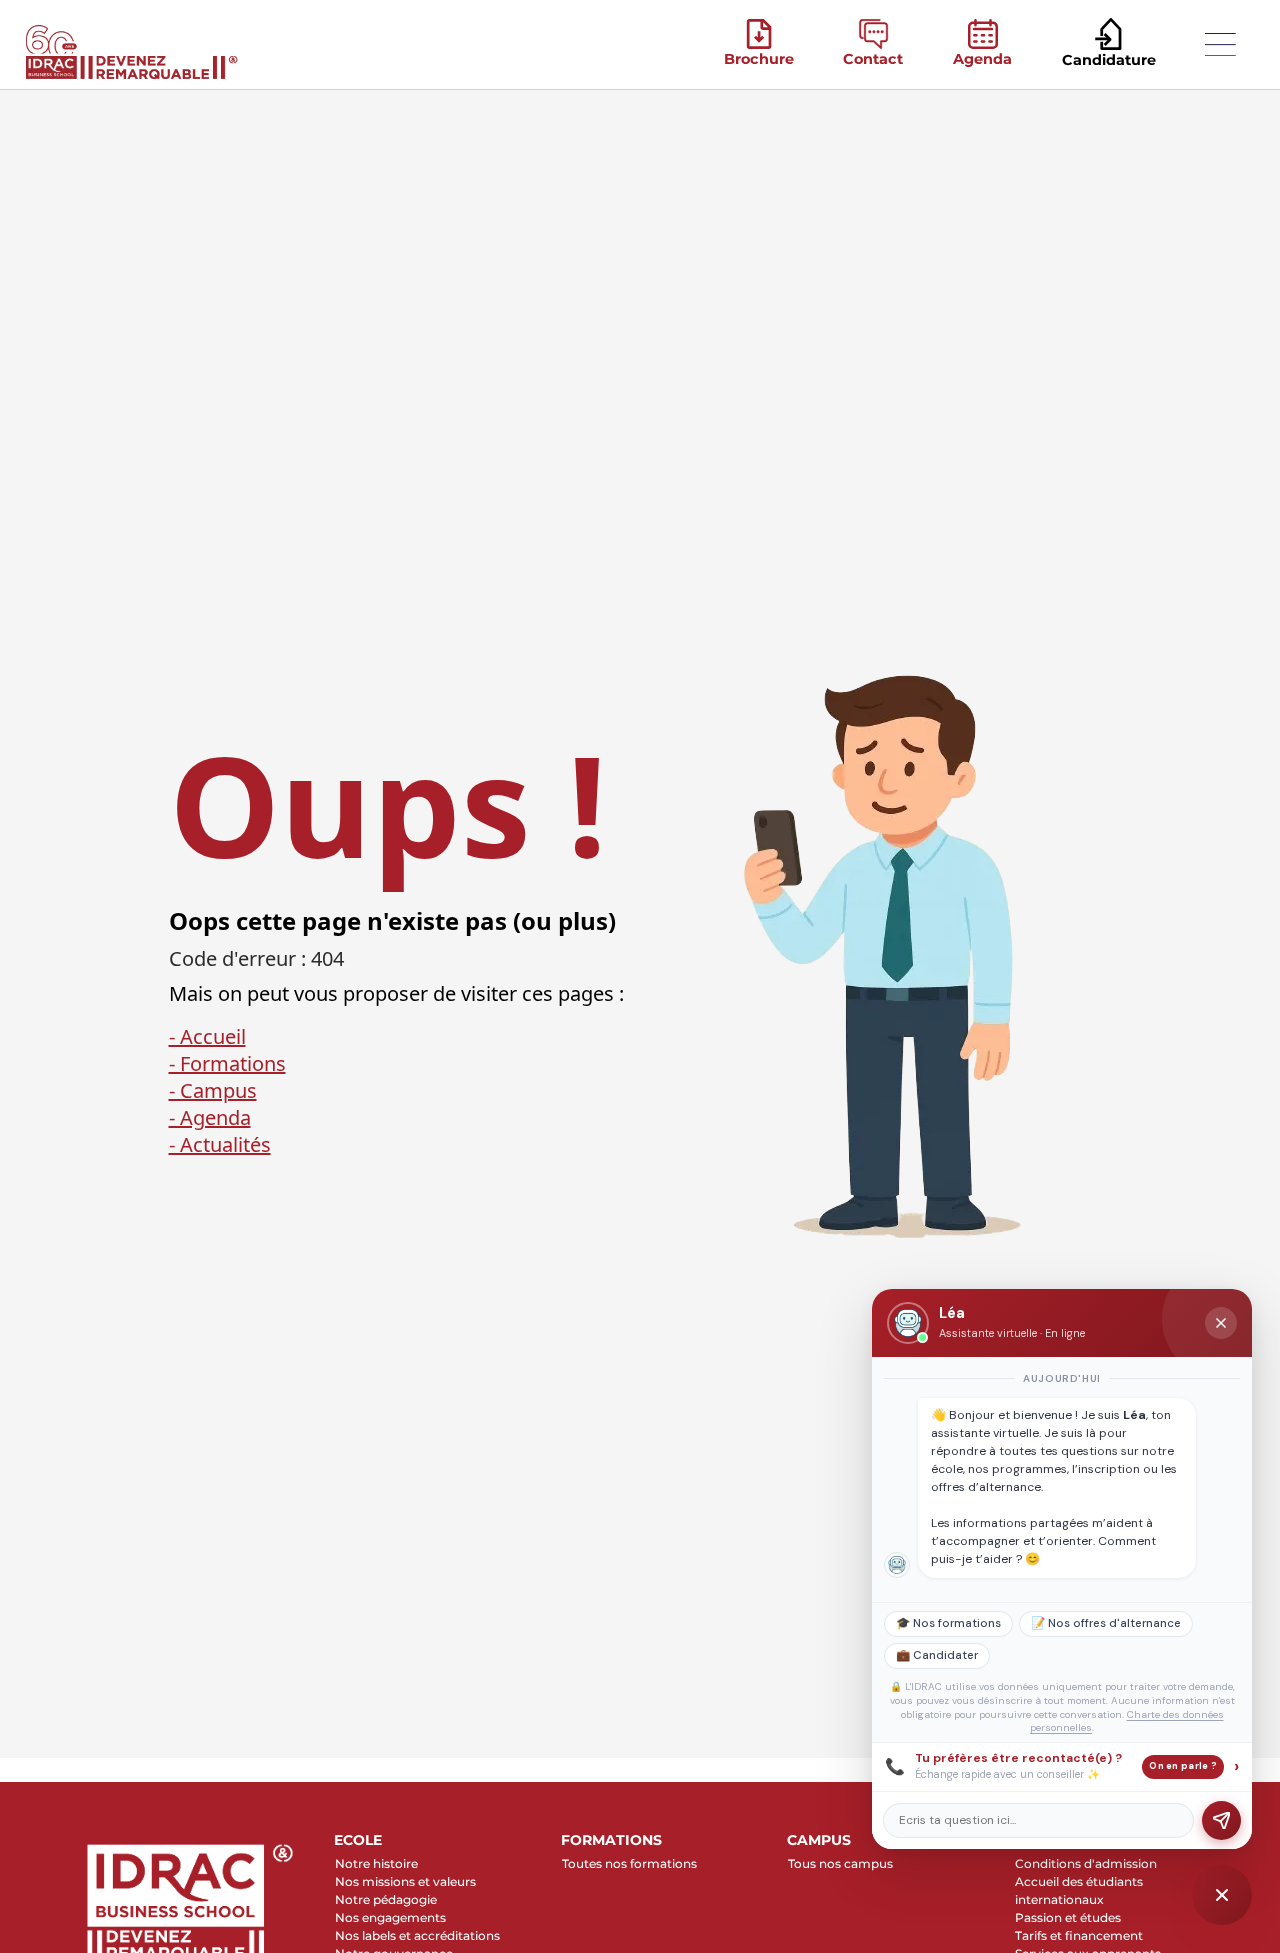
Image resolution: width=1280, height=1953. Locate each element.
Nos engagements (390, 1917)
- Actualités (220, 1144)
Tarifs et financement (1079, 1935)
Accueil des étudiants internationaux (1079, 1890)
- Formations (227, 1063)
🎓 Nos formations (948, 1623)
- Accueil (207, 1036)
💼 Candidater (937, 1655)
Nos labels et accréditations (417, 1935)
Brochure (759, 59)
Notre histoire (376, 1863)
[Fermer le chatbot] (1221, 1323)
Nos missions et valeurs (405, 1881)
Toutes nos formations (629, 1863)
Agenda (982, 59)
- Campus (213, 1090)
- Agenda (210, 1117)
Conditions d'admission (1086, 1863)
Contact (873, 59)
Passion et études (1068, 1917)
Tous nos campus (840, 1863)
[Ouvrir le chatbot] (1222, 1895)
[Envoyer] (1221, 1820)
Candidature (1109, 60)
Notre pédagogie (386, 1899)
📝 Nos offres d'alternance (1106, 1623)
